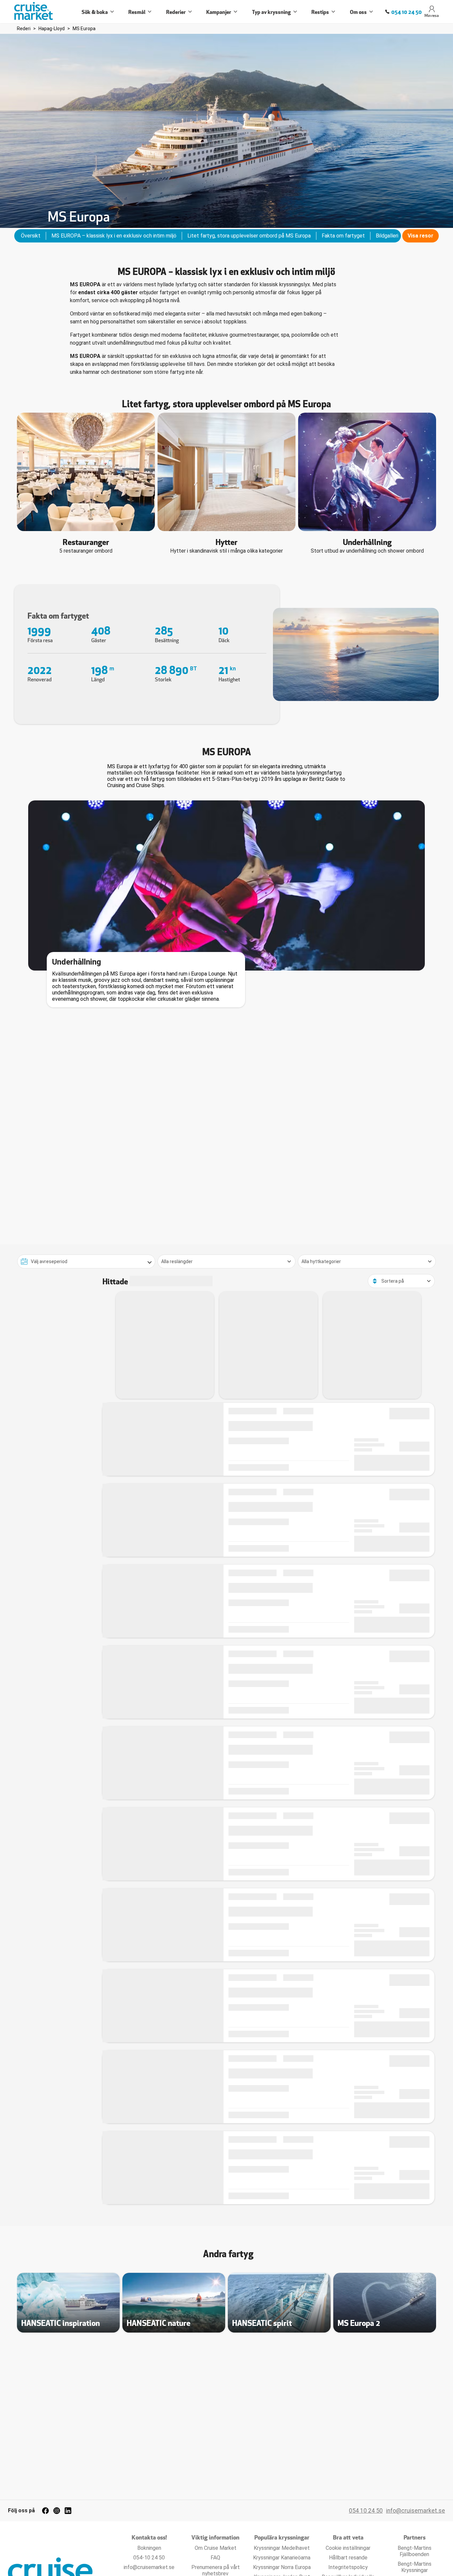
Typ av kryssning (271, 12)
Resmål (137, 12)
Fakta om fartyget (343, 236)
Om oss (358, 12)
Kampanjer (219, 12)
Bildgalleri (387, 236)
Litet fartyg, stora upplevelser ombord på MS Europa (249, 236)
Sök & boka (95, 12)
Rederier (176, 12)
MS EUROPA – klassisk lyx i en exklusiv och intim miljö (114, 236)
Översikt (31, 236)
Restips (320, 12)
